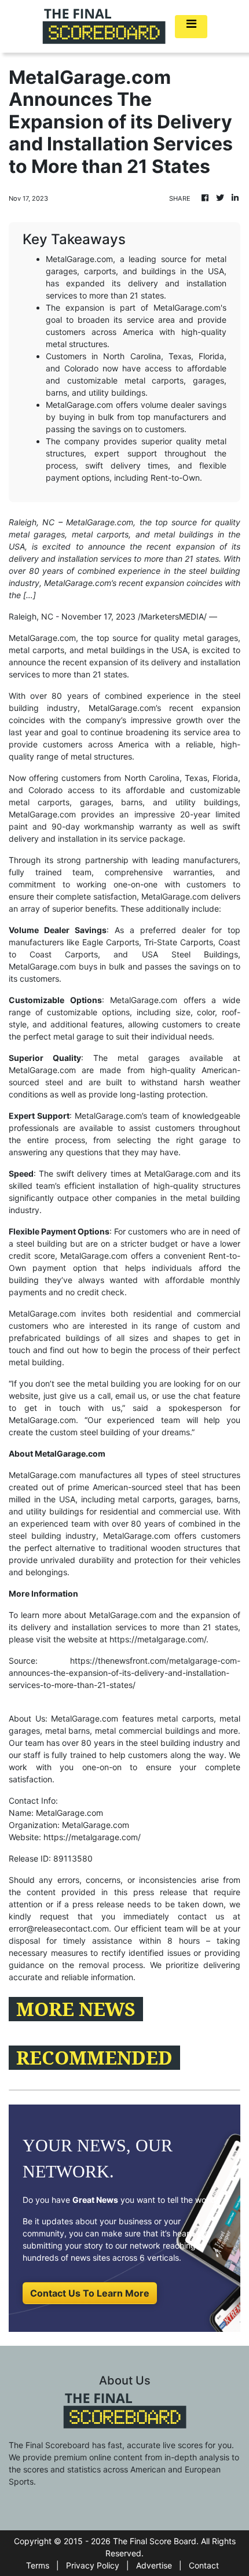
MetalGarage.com (175, 896)
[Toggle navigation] (191, 27)
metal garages (210, 638)
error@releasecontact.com (59, 1928)
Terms (38, 2565)
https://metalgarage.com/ (158, 1639)
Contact (204, 2565)
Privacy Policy (93, 2565)
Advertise (154, 2565)
